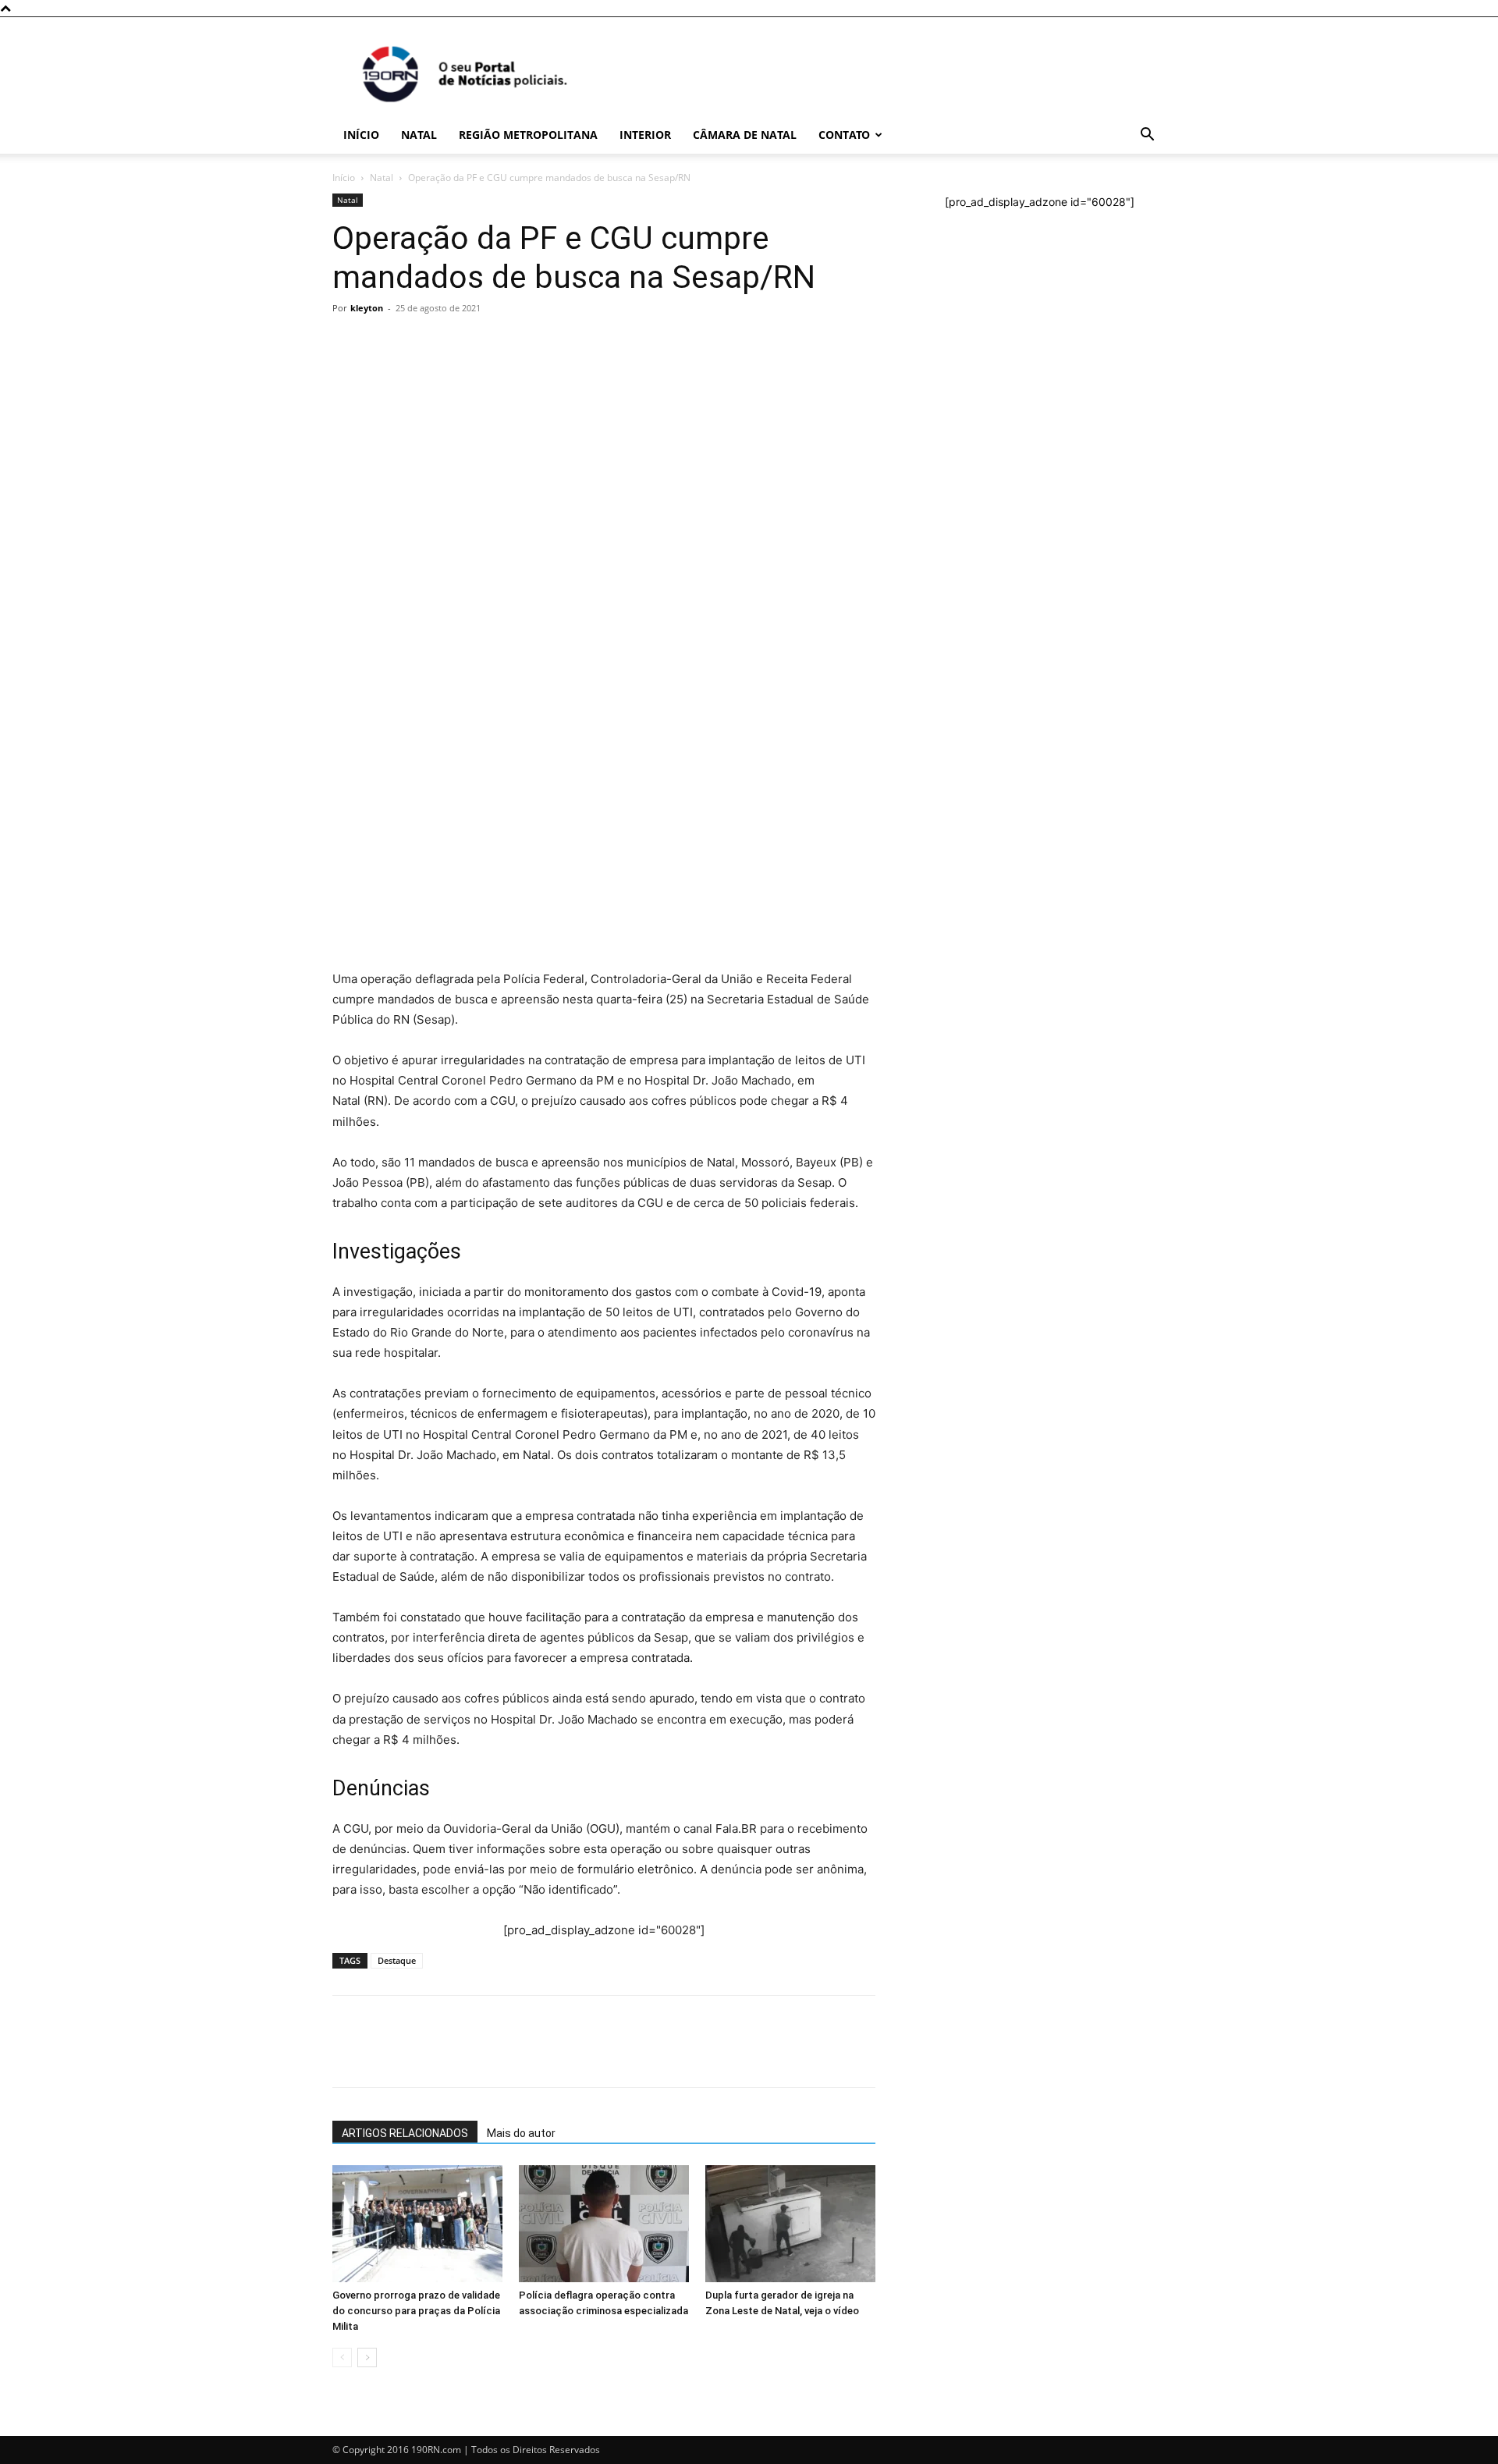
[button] (1147, 136)
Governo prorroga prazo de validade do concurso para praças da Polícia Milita (416, 2311)
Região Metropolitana (528, 135)
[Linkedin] (492, 570)
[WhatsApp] (348, 570)
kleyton (367, 308)
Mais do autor (521, 2133)
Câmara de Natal (745, 135)
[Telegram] (456, 570)
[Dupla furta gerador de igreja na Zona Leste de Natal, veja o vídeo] (790, 2224)
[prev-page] (342, 2357)
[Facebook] (384, 570)
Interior (645, 135)
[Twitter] (420, 570)
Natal (419, 135)
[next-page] (367, 2357)
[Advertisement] (604, 437)
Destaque (397, 1960)
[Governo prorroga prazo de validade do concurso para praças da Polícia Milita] (417, 2224)
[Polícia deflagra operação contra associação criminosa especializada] (604, 2224)
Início (361, 135)
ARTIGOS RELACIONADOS (405, 2133)
